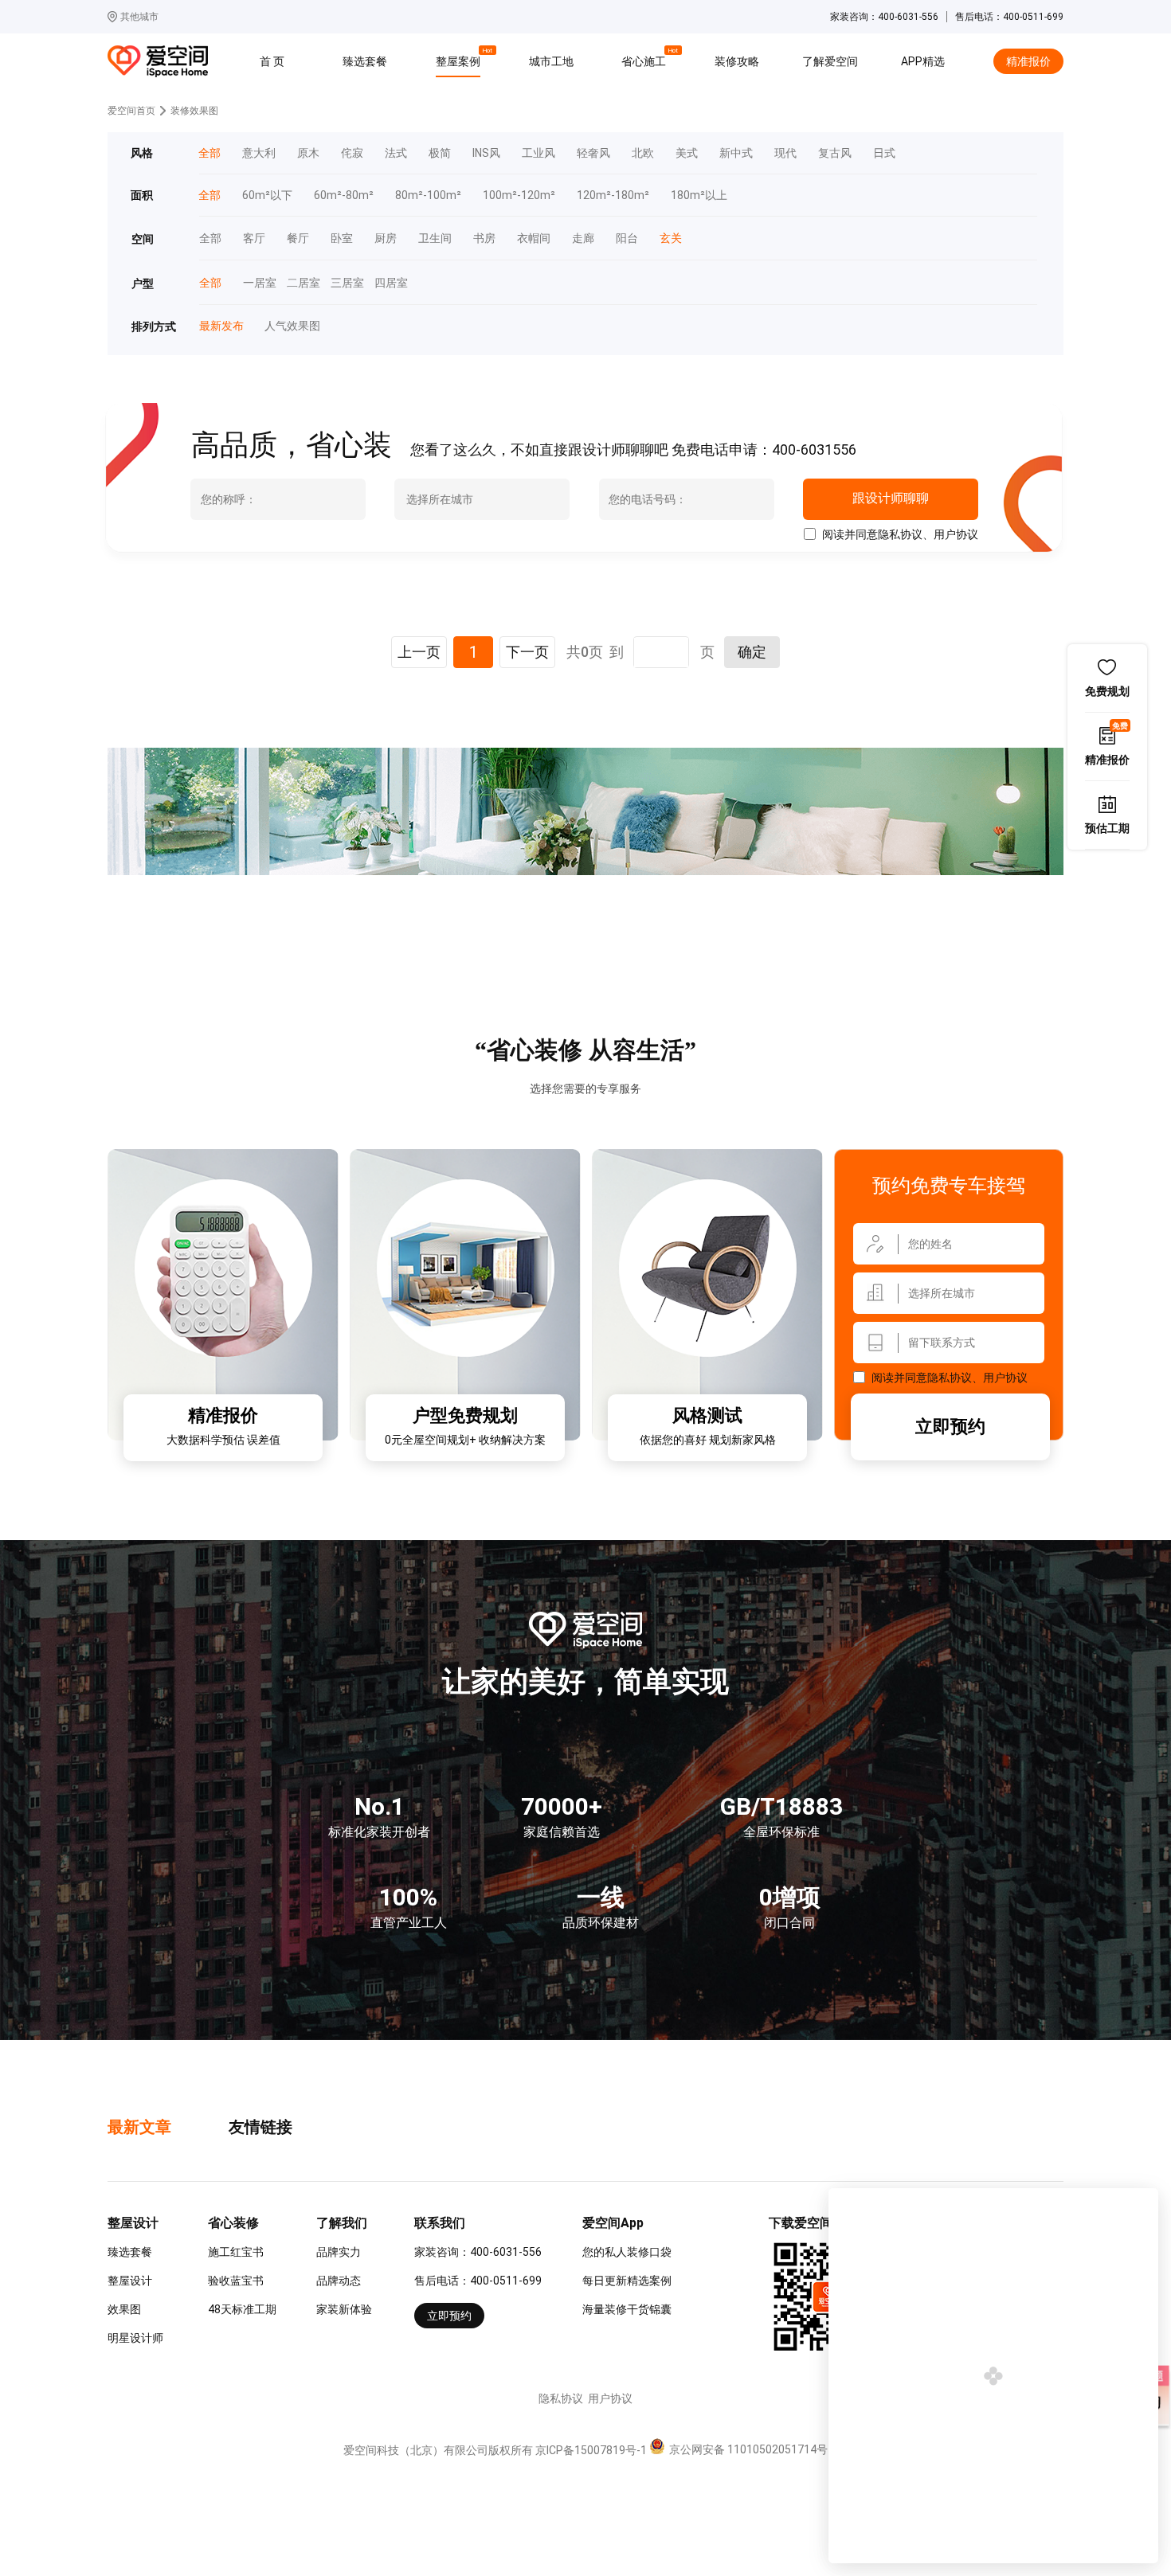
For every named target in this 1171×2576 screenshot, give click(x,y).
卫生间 (435, 238)
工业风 (539, 153)
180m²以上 (699, 195)
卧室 (342, 238)
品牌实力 (339, 2252)
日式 (884, 153)
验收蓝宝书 (236, 2281)
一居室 (254, 283)
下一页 (527, 652)
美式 (687, 153)
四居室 (386, 283)
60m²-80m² (344, 195)
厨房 (386, 238)
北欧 (643, 153)
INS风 (486, 153)
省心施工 (646, 59)
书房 (484, 238)
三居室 (342, 283)
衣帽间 (534, 238)
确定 (752, 652)
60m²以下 (267, 195)
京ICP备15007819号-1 (591, 2450)
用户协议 (956, 534)
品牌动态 (339, 2281)
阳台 (627, 238)
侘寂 (352, 153)
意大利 (259, 153)
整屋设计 (130, 2281)
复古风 (835, 153)
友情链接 (260, 2127)
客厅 (254, 238)
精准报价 (1028, 61)
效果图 (124, 2309)
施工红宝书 (236, 2252)
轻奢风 (593, 153)
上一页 (419, 652)
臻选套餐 (365, 61)
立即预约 (950, 1427)
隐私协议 (900, 534)
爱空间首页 (131, 111)
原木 (308, 153)
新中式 (736, 153)
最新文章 (139, 2127)
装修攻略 (737, 61)
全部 (210, 238)
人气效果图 (286, 326)
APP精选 (923, 61)
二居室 (298, 283)
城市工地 (551, 61)
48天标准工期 (242, 2309)
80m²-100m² (428, 195)
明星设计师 (135, 2338)
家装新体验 (344, 2309)
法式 (396, 153)
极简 (440, 153)
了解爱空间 (830, 61)
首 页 (272, 61)
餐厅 (298, 238)
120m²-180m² (613, 195)
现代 (785, 153)
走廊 (583, 238)
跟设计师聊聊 (890, 498)
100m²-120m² (519, 195)
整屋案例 (460, 59)
